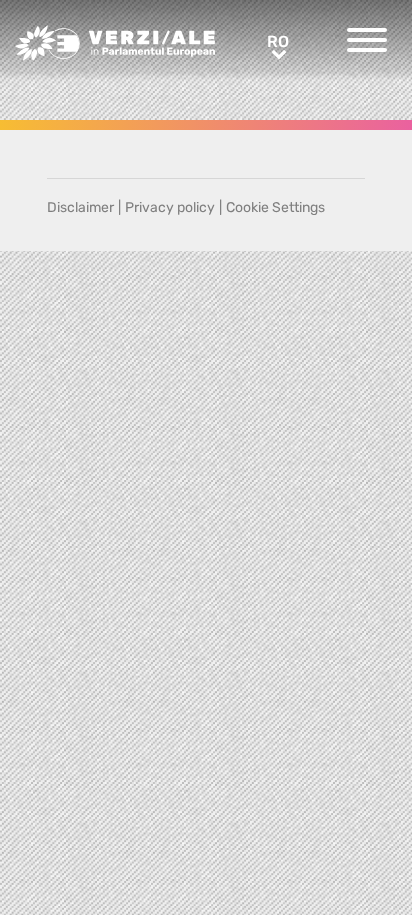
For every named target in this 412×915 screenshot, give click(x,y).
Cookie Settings (275, 207)
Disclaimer (80, 207)
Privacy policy (170, 207)
